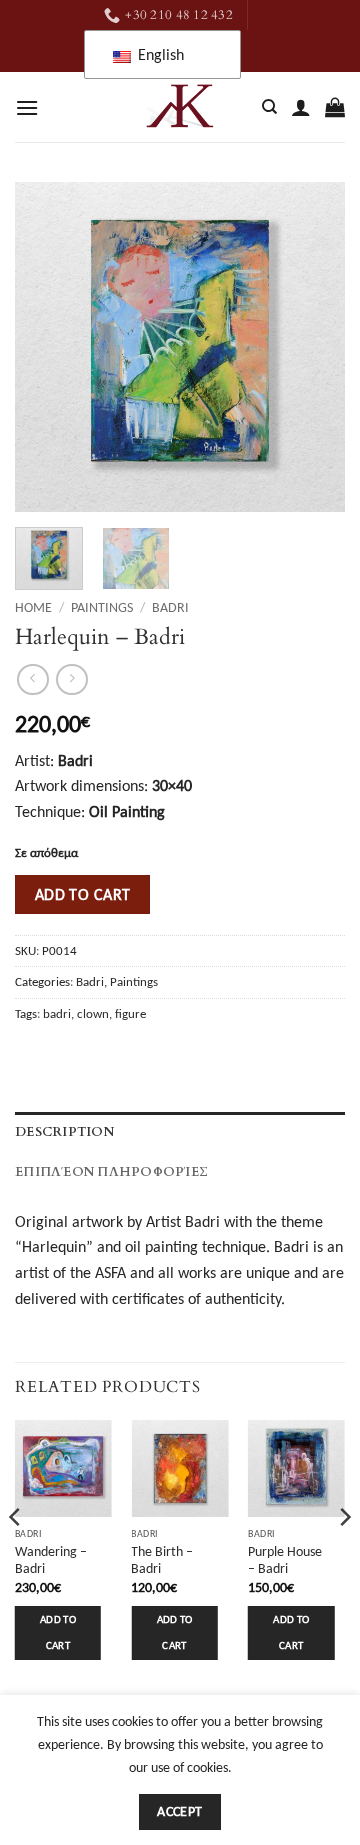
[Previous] (47, 347)
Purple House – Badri (285, 1560)
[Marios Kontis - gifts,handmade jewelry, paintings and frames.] (180, 107)
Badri (170, 607)
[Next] (313, 347)
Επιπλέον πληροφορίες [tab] (111, 1172)
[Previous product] (71, 679)
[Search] (269, 107)
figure (130, 1013)
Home (33, 607)
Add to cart (83, 894)
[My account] (301, 107)
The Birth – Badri (162, 1560)
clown (93, 1013)
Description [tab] (64, 1132)
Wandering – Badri (51, 1560)
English (159, 54)
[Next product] (32, 679)
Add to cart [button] (58, 1632)
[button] (27, 107)
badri (57, 1013)
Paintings (102, 607)
